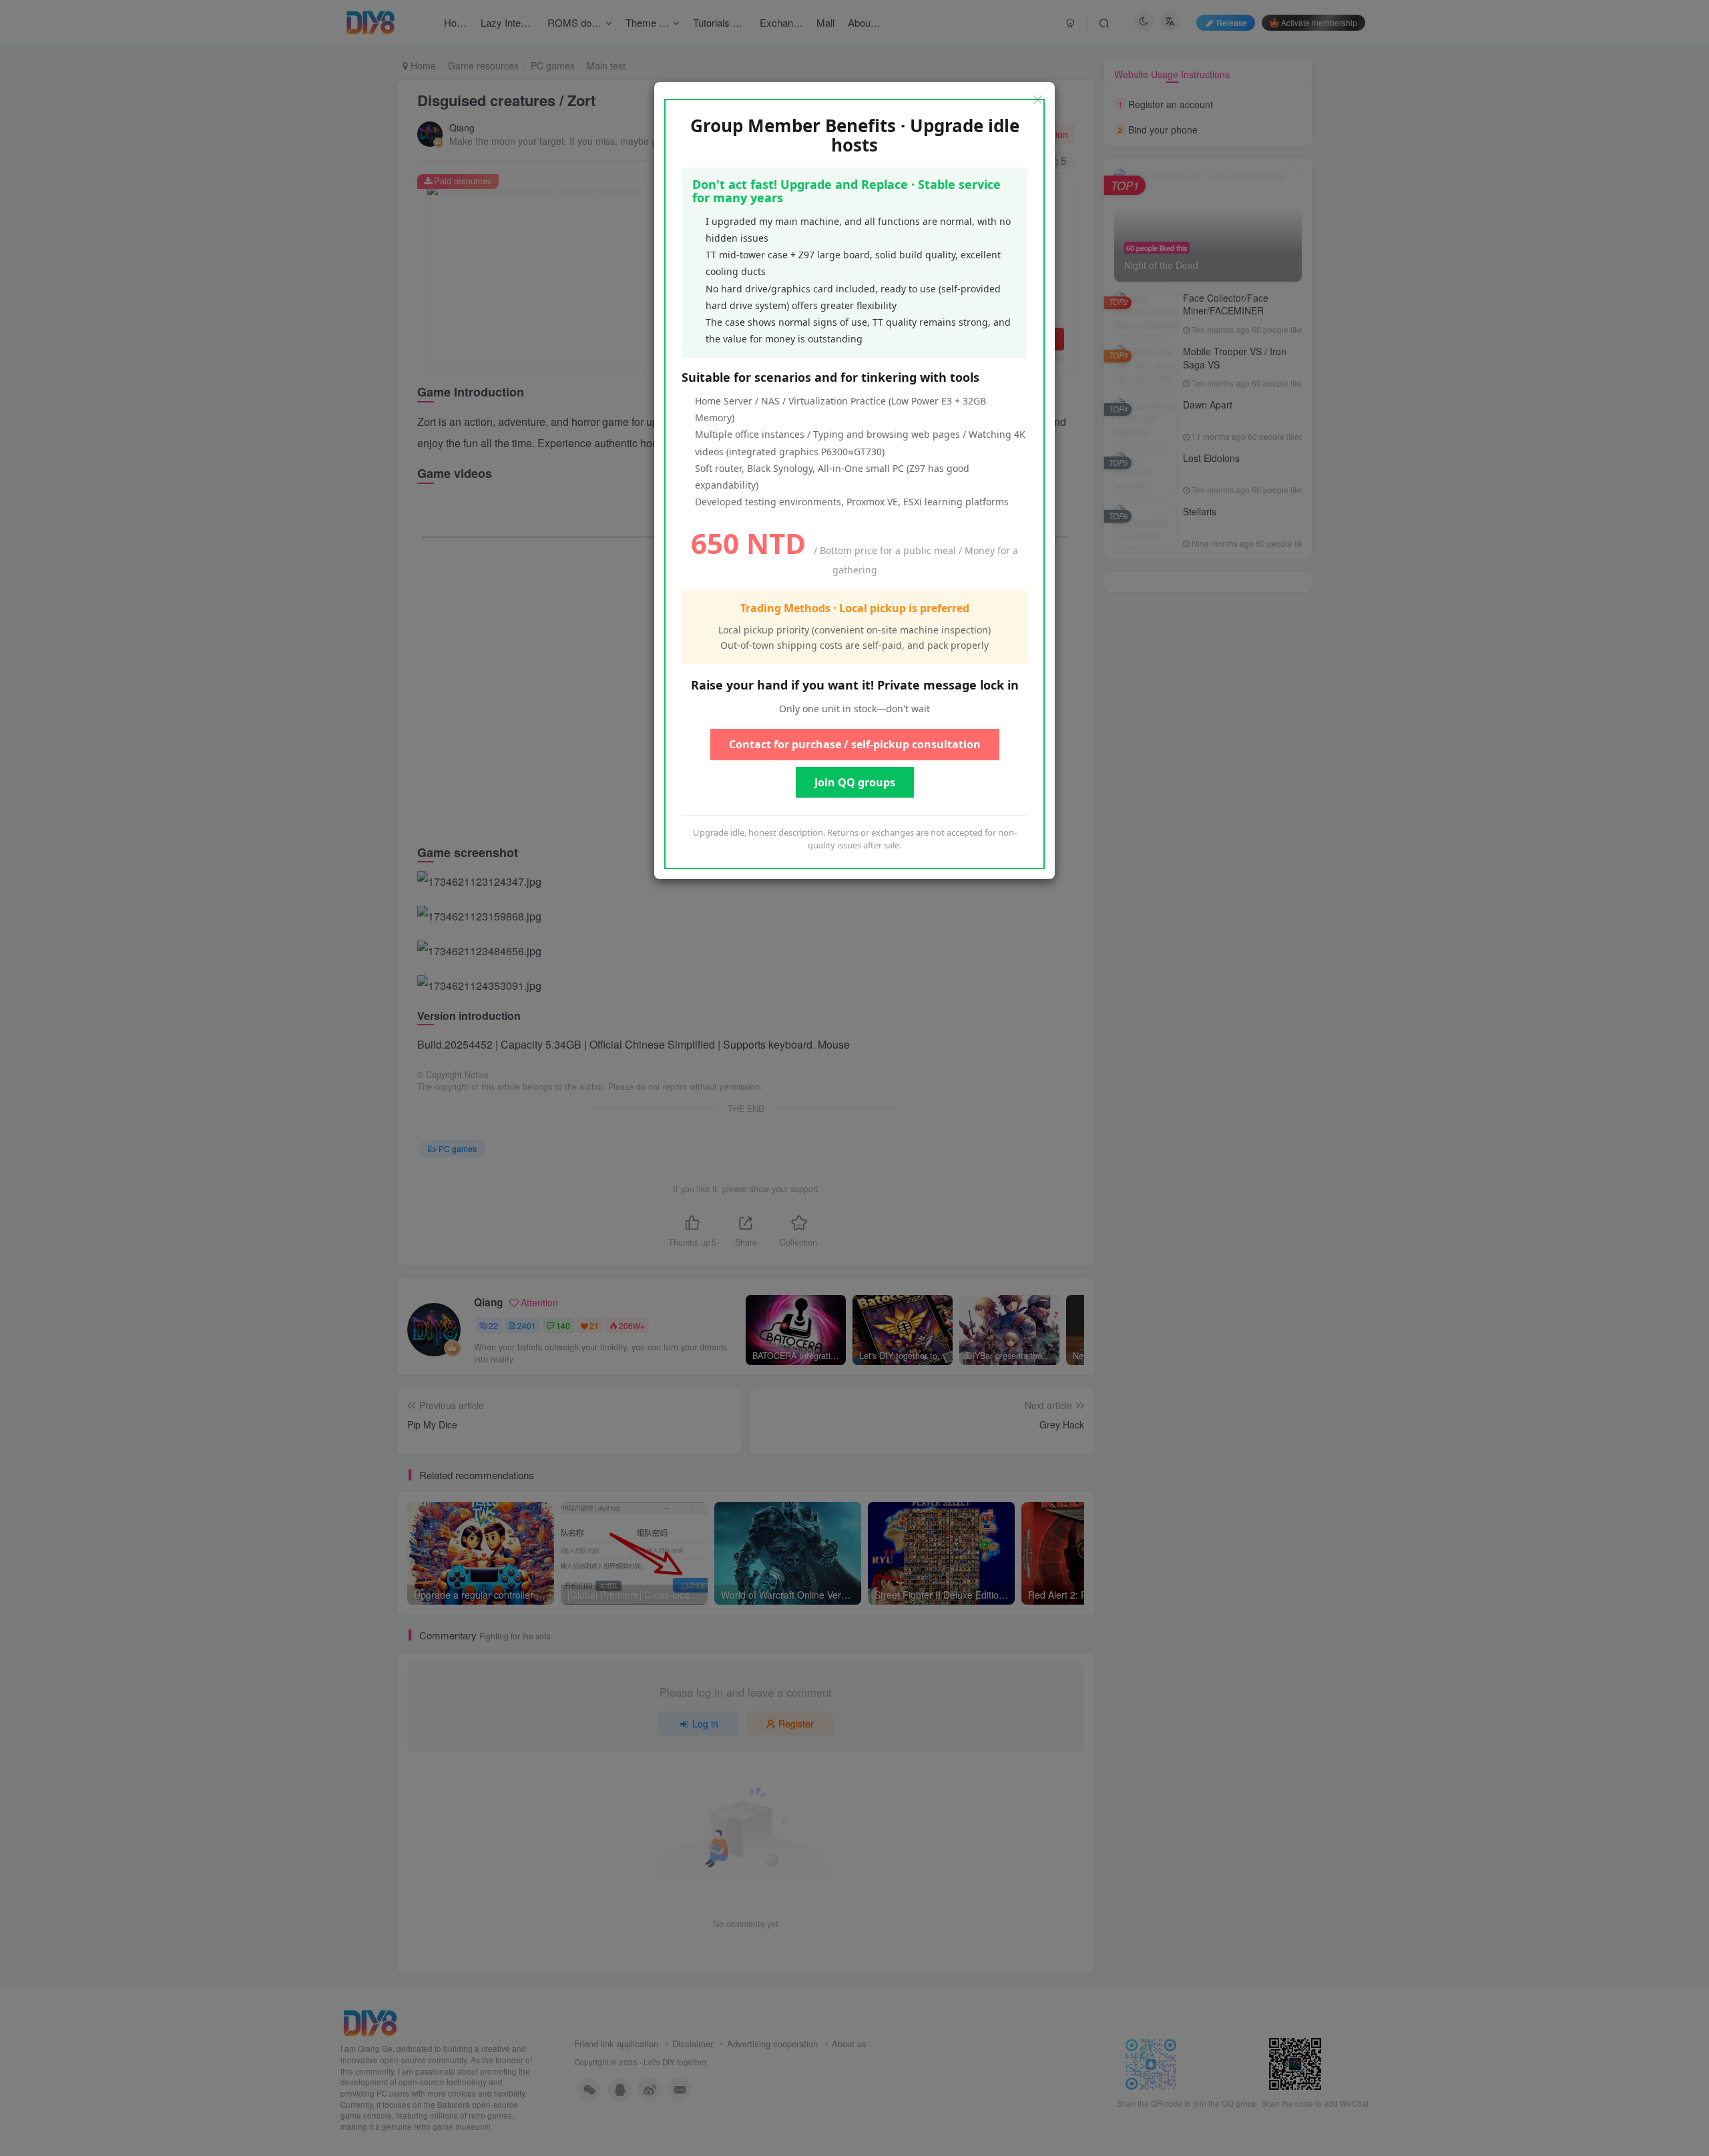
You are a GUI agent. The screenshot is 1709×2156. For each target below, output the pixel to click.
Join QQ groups (855, 782)
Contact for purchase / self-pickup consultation (855, 744)
